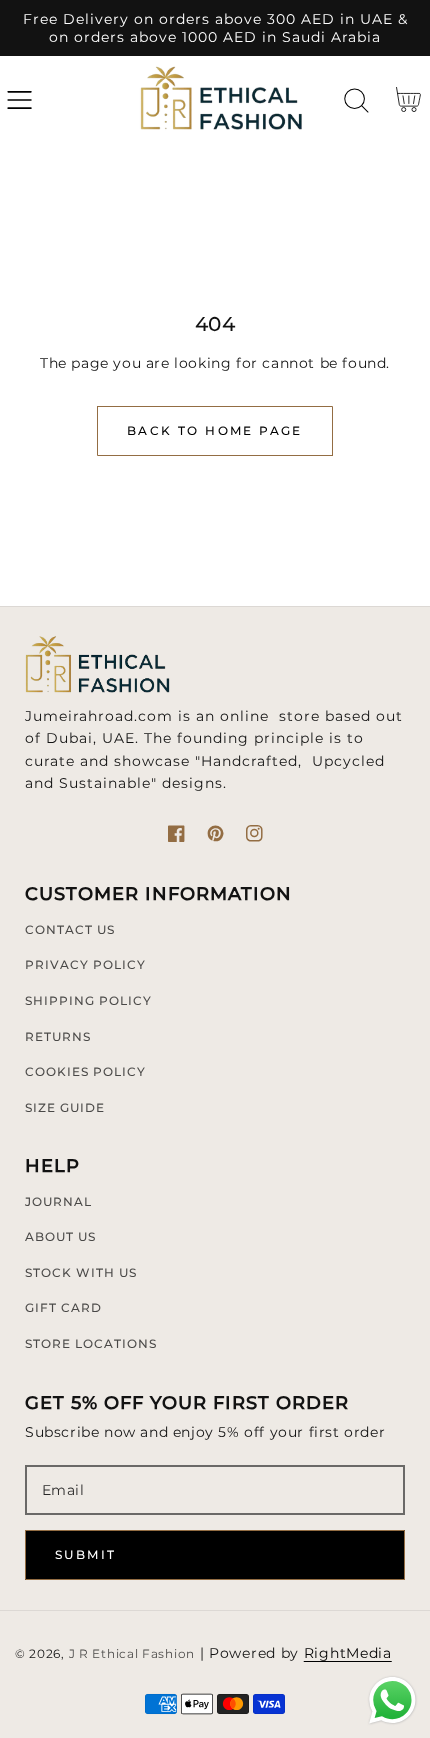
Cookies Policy (85, 1071)
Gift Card (63, 1307)
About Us (60, 1236)
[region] (215, 28)
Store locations (91, 1343)
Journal (58, 1201)
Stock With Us (81, 1272)
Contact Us (70, 929)
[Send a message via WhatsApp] (392, 1700)
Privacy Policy (85, 964)
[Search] (356, 100)
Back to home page (215, 430)
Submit (85, 1554)
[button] (19, 100)
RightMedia (348, 1653)
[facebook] (176, 833)
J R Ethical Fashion (132, 1654)
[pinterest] (215, 833)
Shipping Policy (88, 1000)
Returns (58, 1036)
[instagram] (254, 833)
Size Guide (65, 1107)
